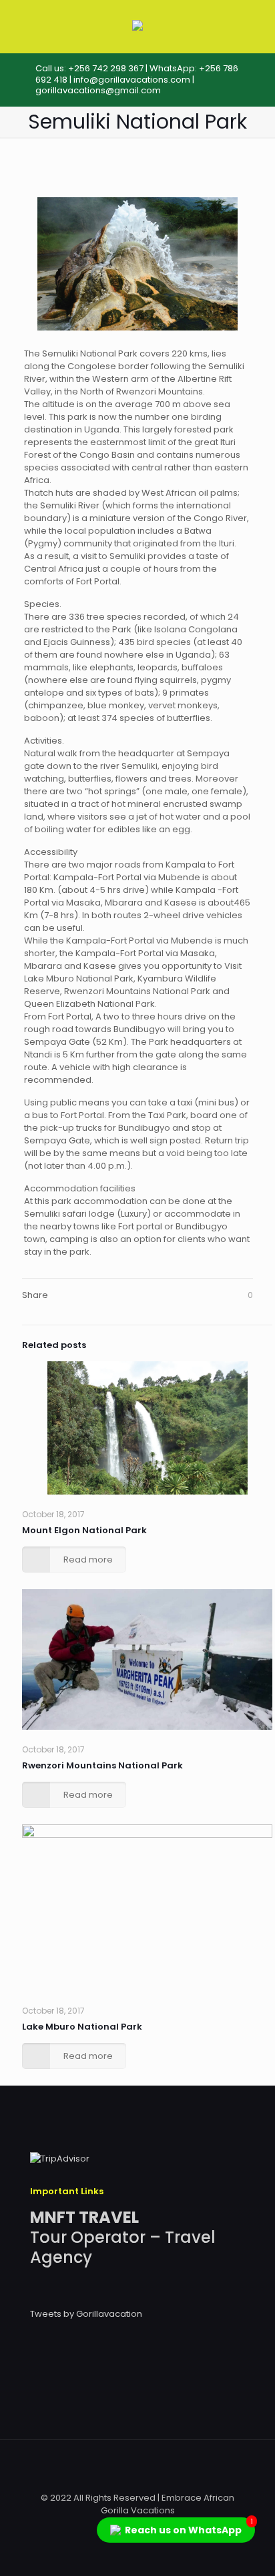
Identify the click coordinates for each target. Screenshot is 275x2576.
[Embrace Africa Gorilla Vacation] (137, 28)
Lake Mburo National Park (82, 2027)
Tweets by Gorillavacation (86, 2314)
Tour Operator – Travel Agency (123, 2237)
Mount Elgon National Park (84, 1530)
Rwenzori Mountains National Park (102, 1765)
